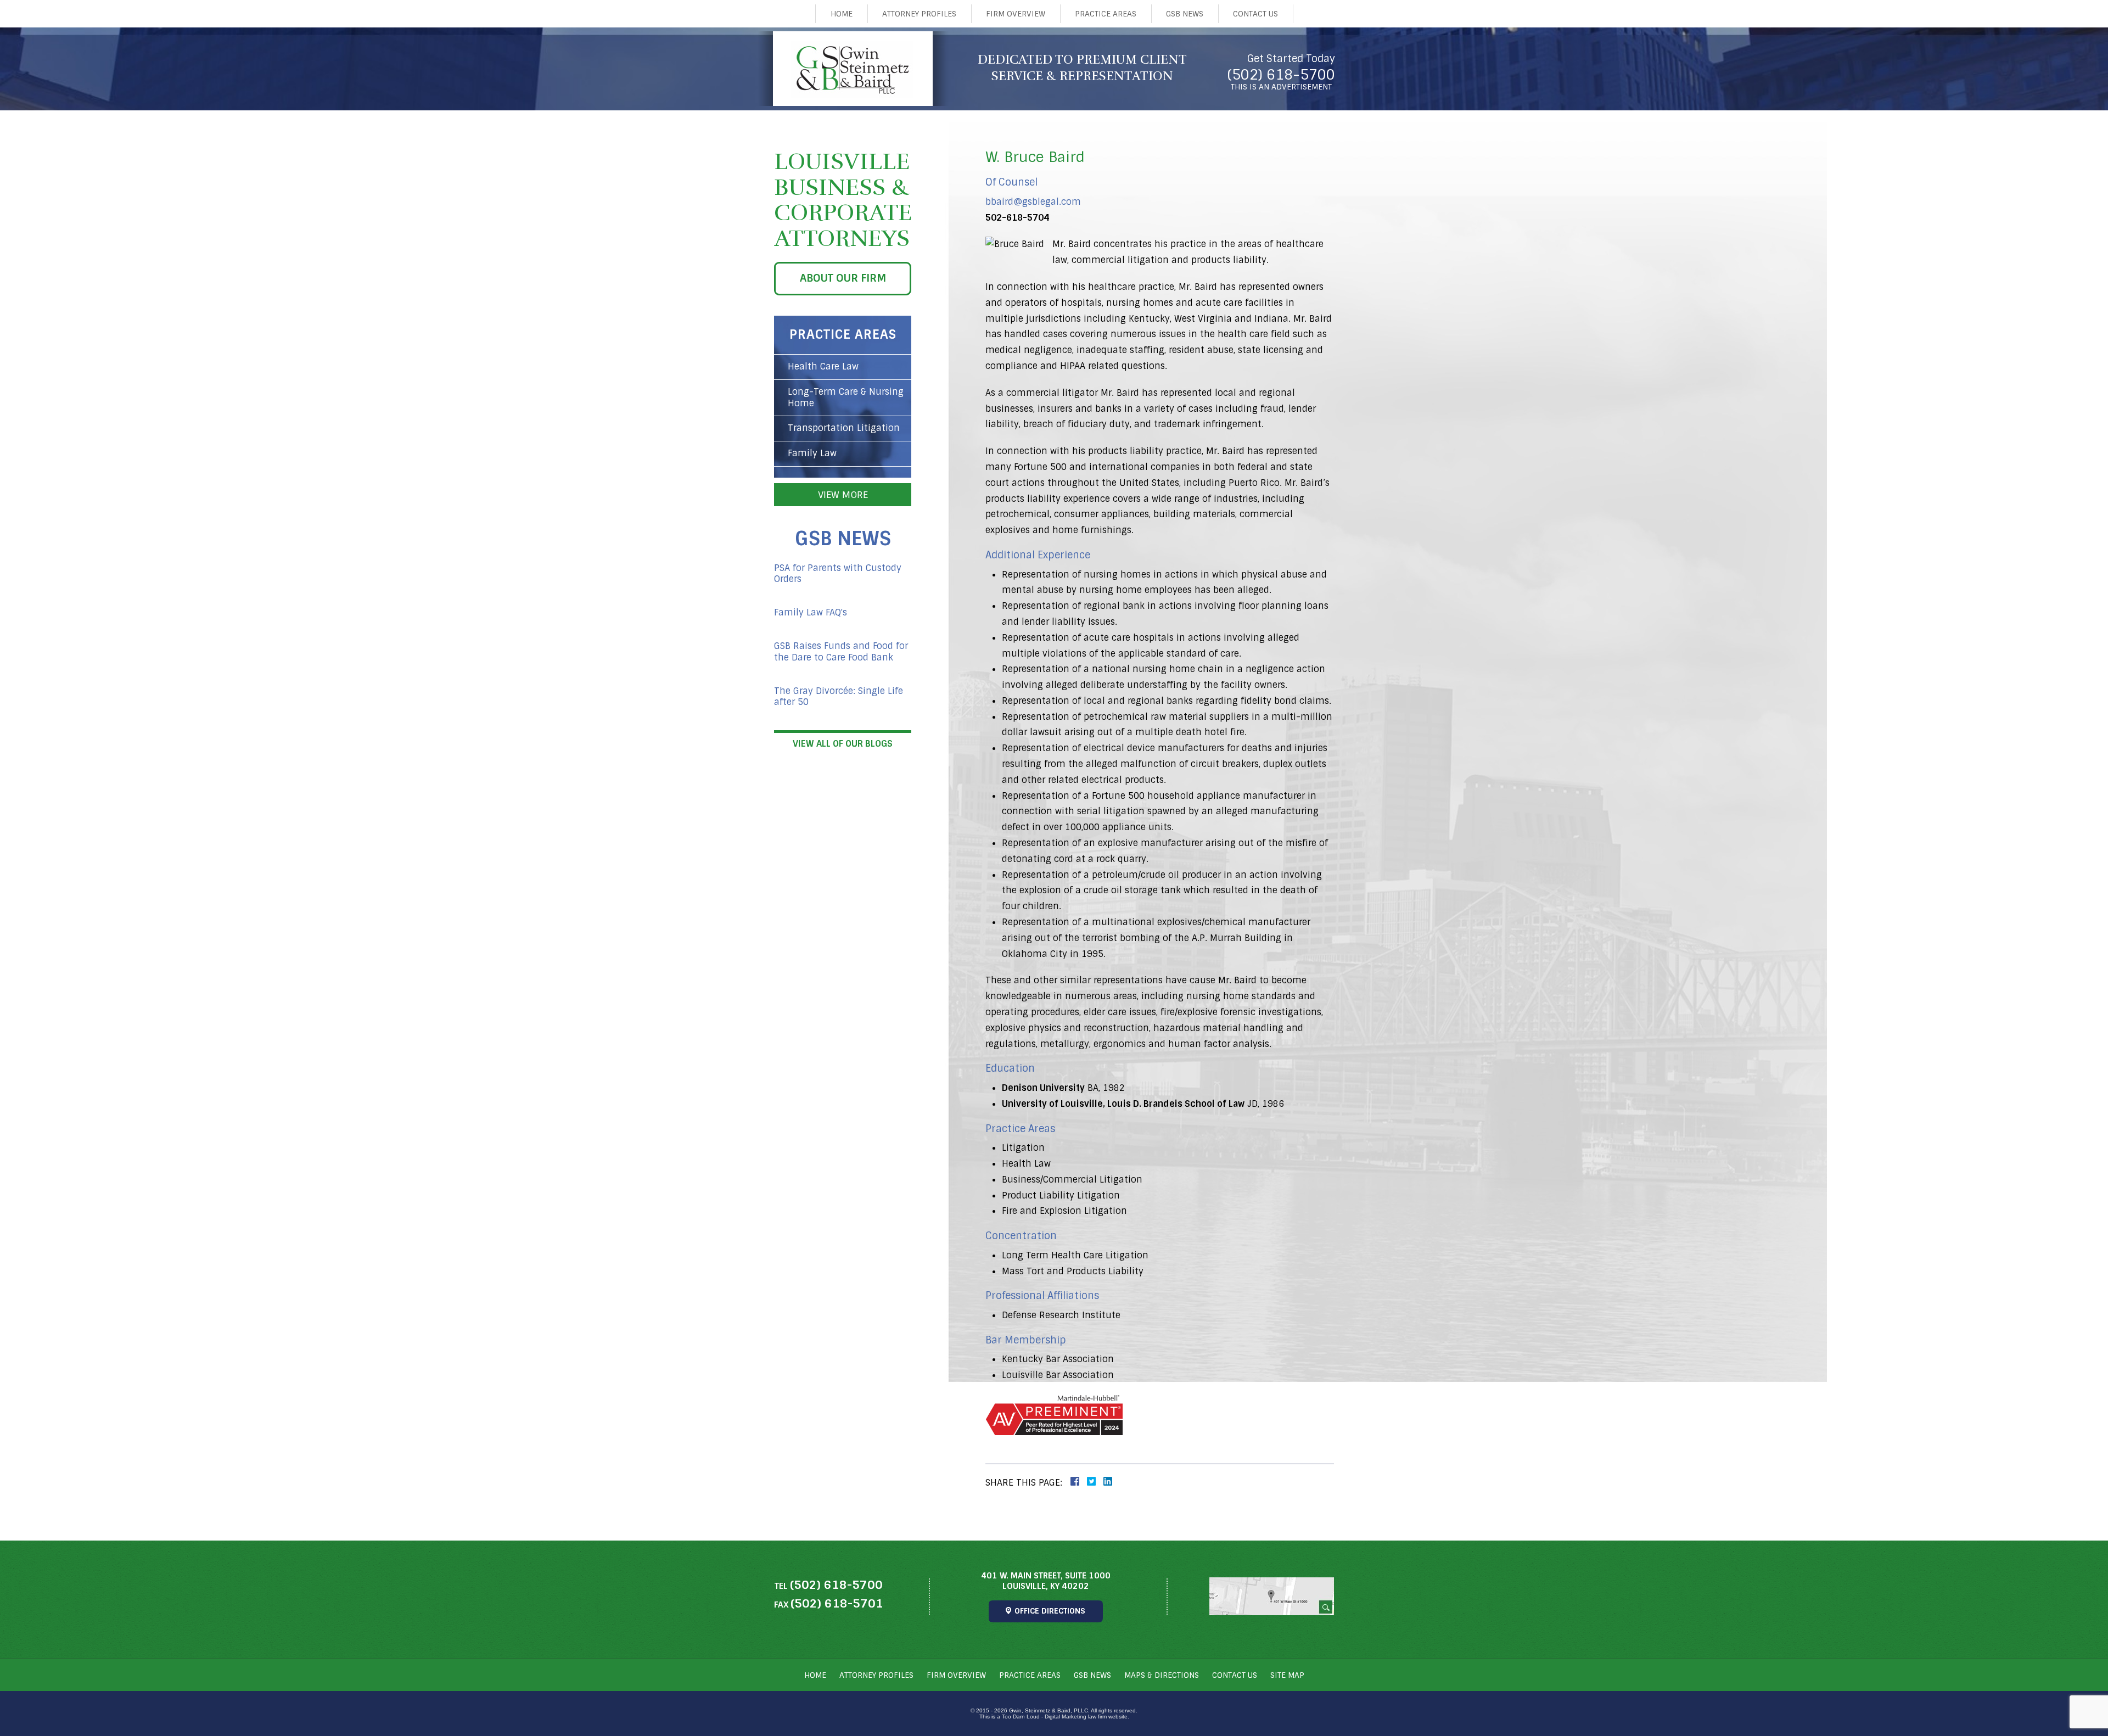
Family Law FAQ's (811, 613)
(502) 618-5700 (1281, 75)
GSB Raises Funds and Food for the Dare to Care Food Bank (841, 652)
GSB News (1185, 14)
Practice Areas (1106, 14)
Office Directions (1050, 1611)
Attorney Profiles (919, 14)
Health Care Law (823, 366)
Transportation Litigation (844, 428)
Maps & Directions (1162, 1675)
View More (843, 495)
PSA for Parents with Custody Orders (838, 574)
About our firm (843, 278)
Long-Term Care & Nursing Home (846, 397)
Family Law (812, 453)
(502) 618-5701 (837, 1603)
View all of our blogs (843, 744)
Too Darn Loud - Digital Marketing (1044, 1717)
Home (842, 14)
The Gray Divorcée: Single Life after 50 (839, 697)
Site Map (1287, 1675)
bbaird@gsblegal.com (1033, 202)
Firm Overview (1016, 14)
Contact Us (1255, 14)
